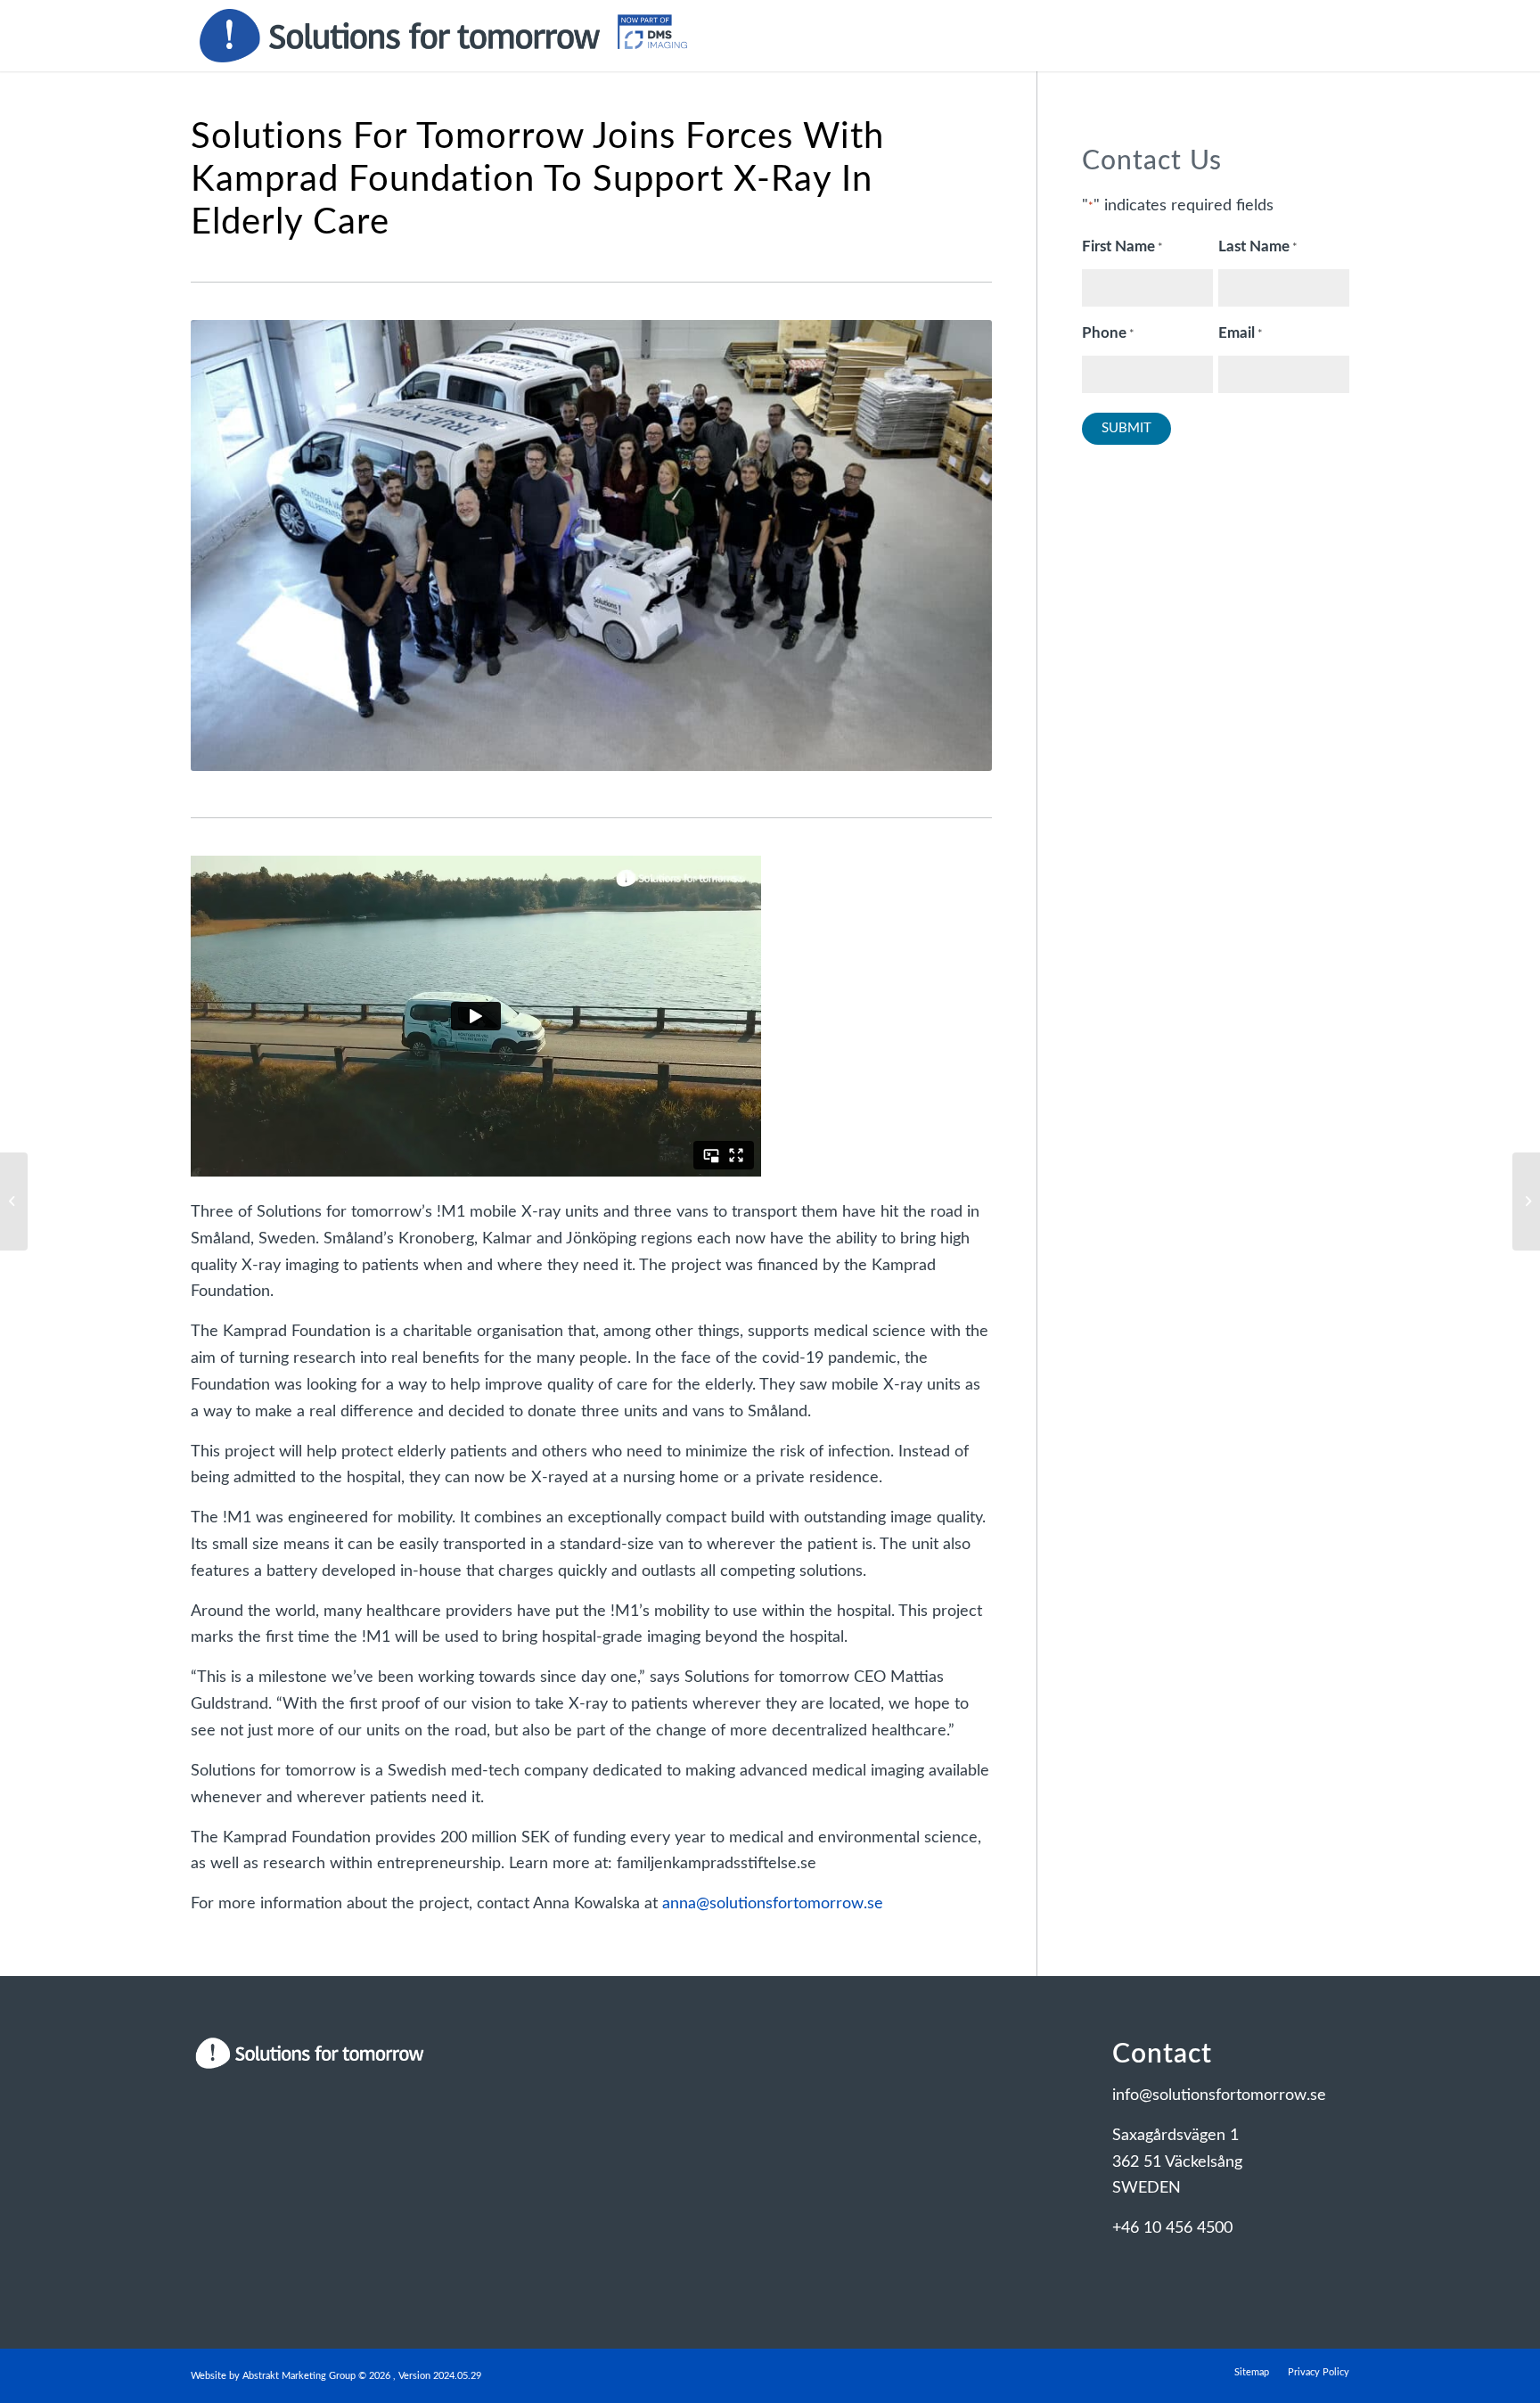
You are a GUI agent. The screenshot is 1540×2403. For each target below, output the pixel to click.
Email (1241, 333)
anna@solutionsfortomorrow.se (773, 1904)
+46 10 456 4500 (1172, 2228)
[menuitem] (1252, 2373)
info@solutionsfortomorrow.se (1219, 2095)
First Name (1122, 247)
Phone (1108, 333)
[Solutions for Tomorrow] (443, 36)
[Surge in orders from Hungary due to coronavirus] (14, 1201)
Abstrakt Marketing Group (299, 2376)
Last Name (1258, 247)
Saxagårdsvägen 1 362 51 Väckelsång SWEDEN (1177, 2162)
